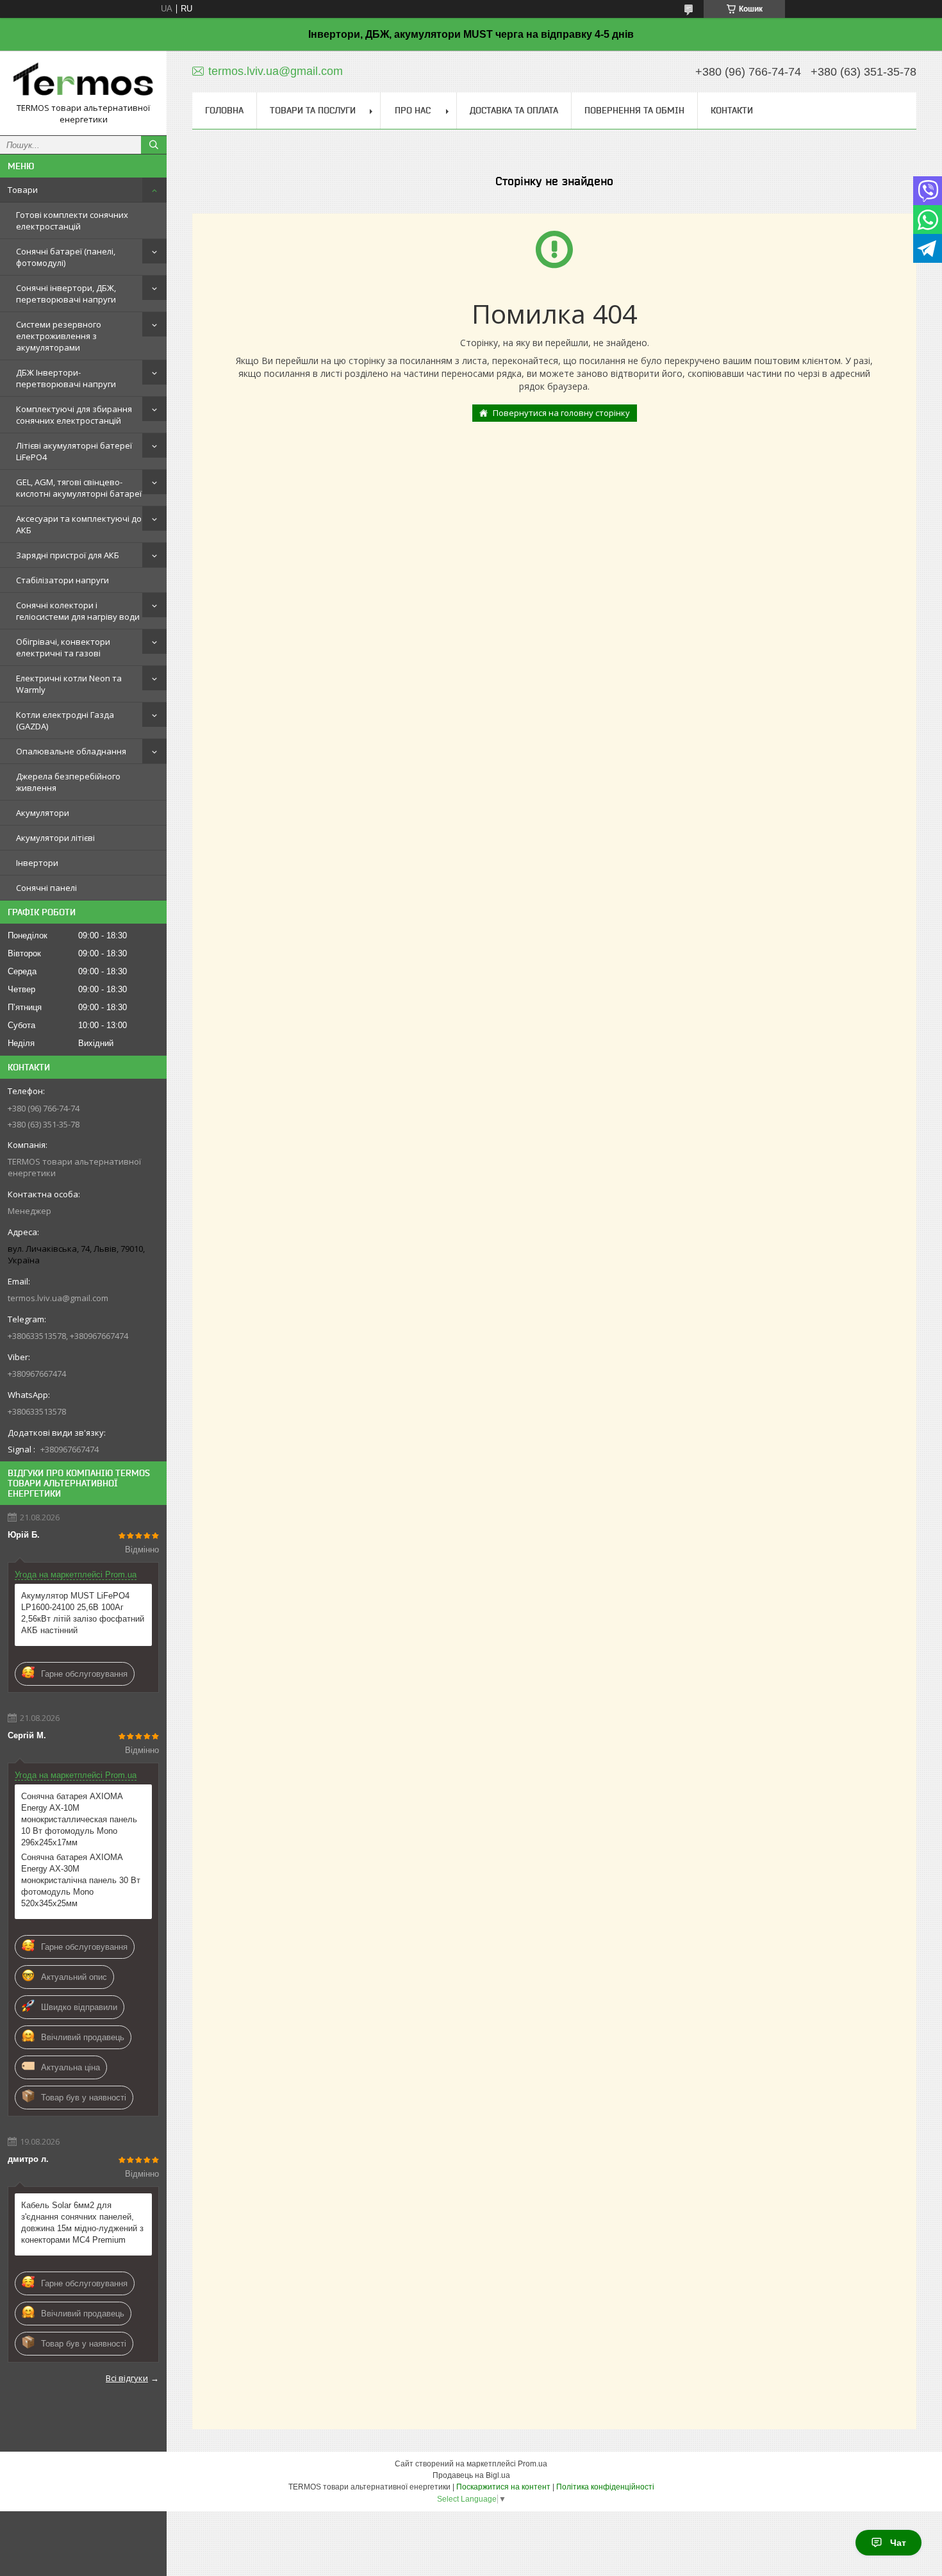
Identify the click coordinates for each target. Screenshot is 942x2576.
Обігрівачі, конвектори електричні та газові (63, 647)
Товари (23, 190)
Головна (224, 110)
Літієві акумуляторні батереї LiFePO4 (74, 451)
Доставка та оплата (514, 110)
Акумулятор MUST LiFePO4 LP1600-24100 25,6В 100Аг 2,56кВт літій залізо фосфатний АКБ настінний (83, 1613)
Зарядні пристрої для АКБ (68, 555)
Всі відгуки (127, 2378)
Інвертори (37, 863)
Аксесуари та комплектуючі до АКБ (79, 524)
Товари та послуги (313, 110)
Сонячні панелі (46, 888)
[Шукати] (154, 145)
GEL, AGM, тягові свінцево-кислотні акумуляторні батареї (79, 488)
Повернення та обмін (634, 110)
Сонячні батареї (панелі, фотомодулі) (66, 257)
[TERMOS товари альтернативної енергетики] (83, 81)
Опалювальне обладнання (71, 751)
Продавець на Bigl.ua (471, 2475)
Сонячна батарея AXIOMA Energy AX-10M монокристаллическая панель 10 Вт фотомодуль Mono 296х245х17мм (79, 1819)
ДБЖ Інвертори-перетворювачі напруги (66, 378)
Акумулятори (43, 813)
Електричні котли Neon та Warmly (69, 684)
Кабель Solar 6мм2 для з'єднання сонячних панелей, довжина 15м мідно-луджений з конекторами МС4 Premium (82, 2223)
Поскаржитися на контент (503, 2487)
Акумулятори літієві (55, 838)
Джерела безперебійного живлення (68, 782)
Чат (898, 2543)
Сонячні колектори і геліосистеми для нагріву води (78, 611)
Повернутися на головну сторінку (561, 413)
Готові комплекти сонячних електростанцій (72, 220)
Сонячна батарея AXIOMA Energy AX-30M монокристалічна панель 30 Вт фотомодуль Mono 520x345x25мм (81, 1880)
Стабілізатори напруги (62, 580)
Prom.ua (533, 2464)
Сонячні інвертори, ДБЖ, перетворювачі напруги (66, 294)
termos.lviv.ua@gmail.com (58, 1298)
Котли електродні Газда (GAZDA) (65, 720)
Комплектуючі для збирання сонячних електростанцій (74, 415)
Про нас (413, 110)
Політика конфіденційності (605, 2487)
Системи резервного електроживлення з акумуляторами (59, 336)
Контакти (732, 110)
